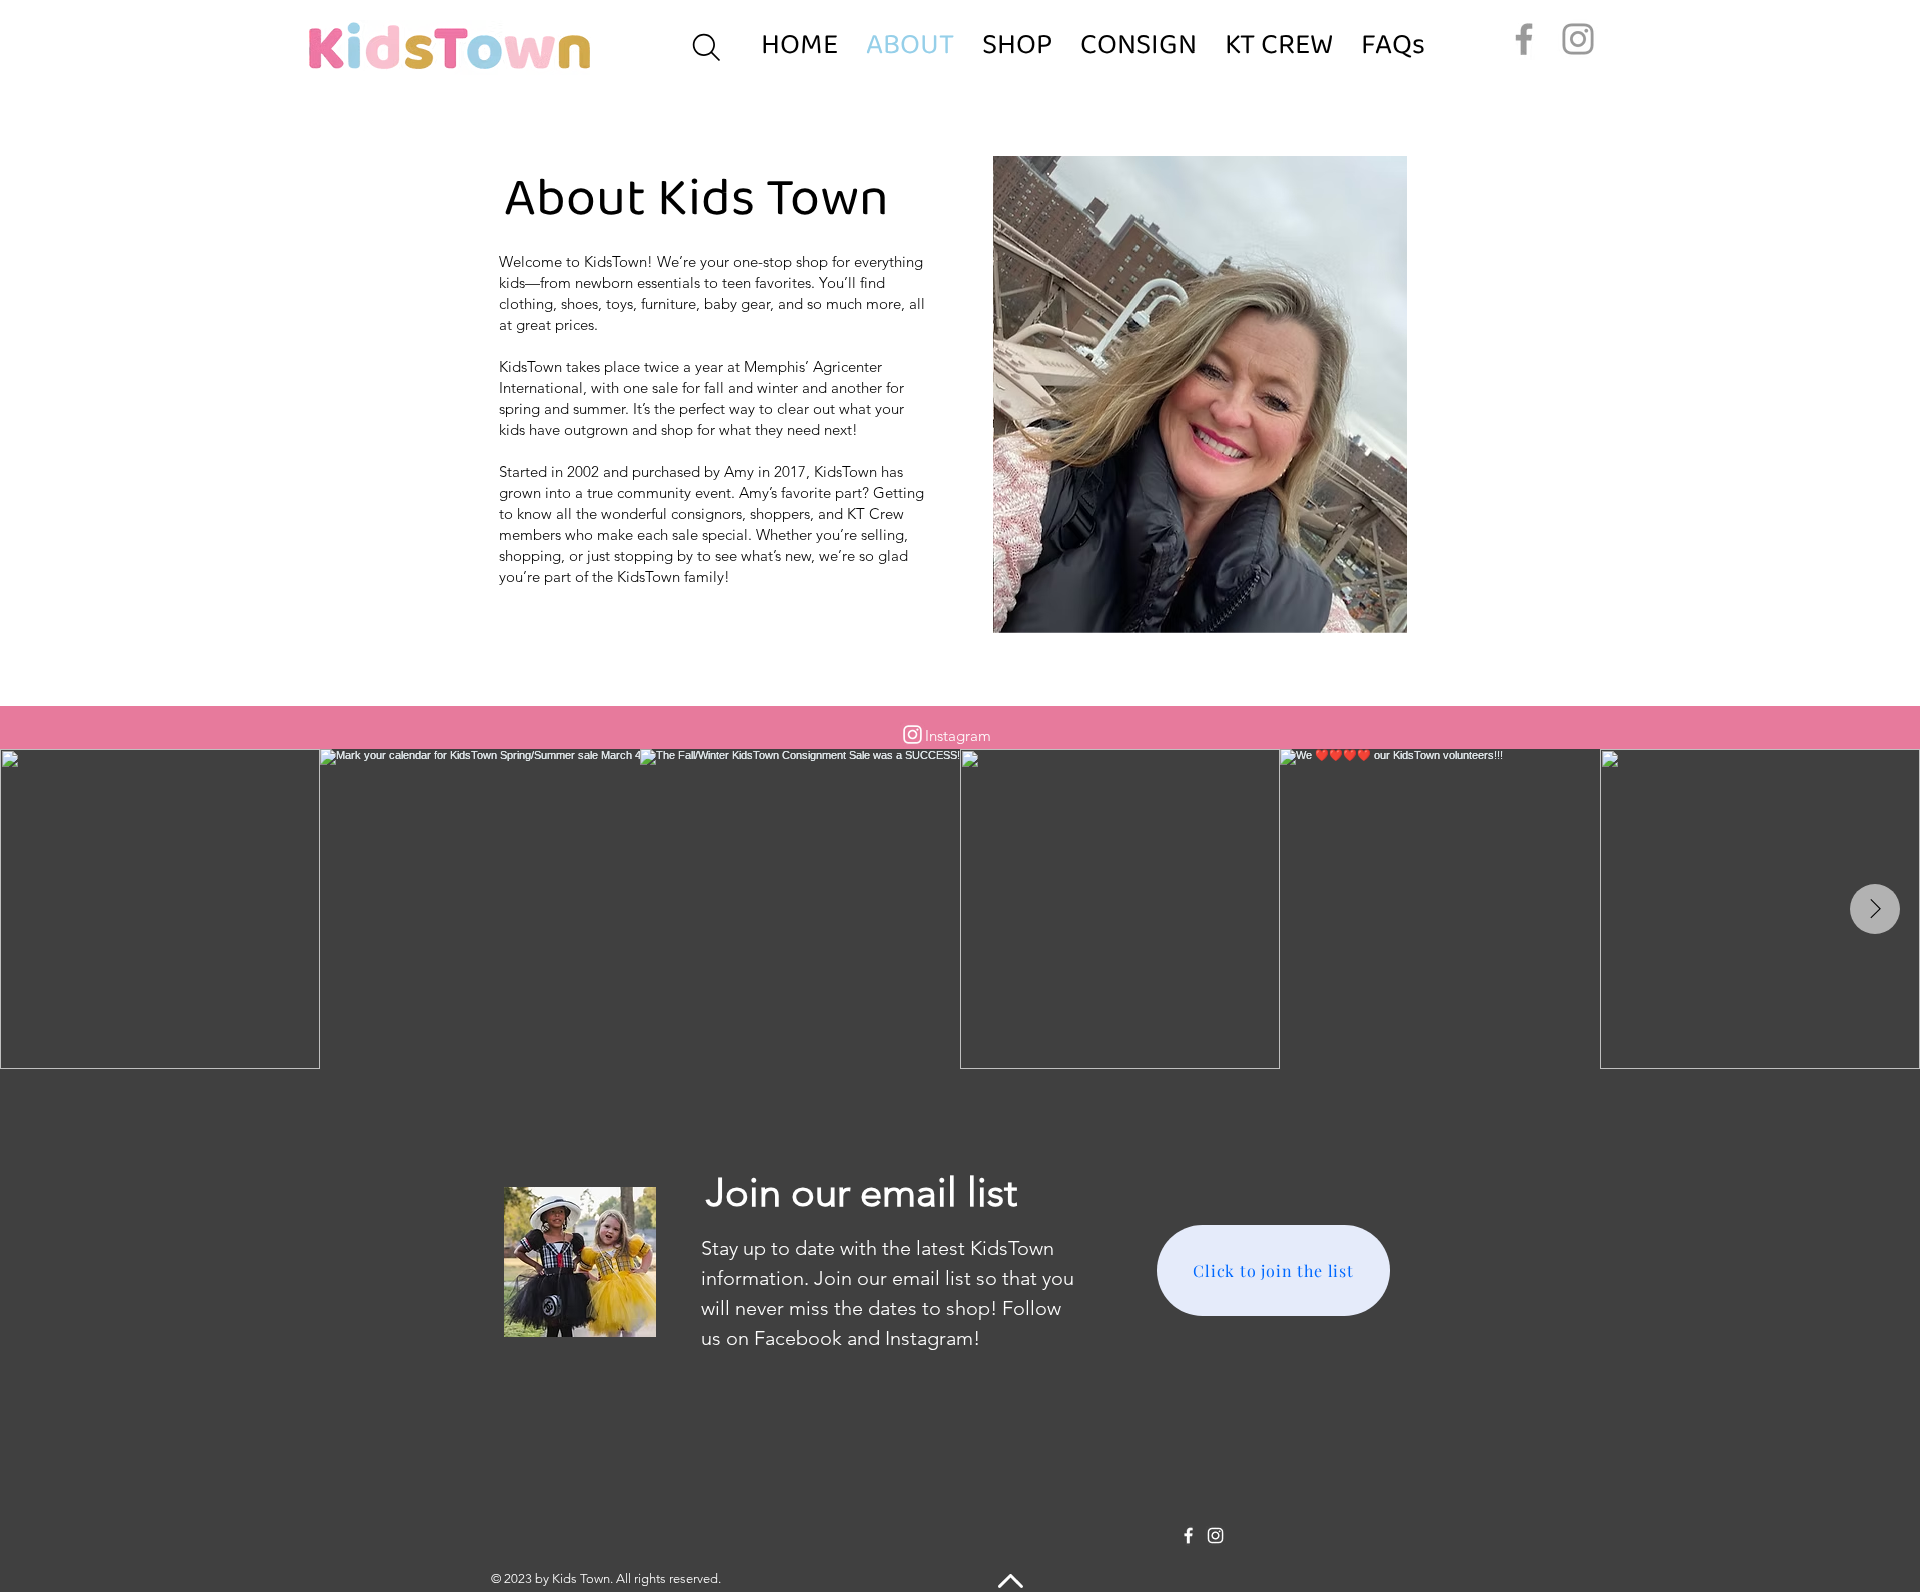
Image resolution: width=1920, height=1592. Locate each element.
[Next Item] (1875, 909)
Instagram (958, 735)
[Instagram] (1578, 39)
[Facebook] (1524, 39)
